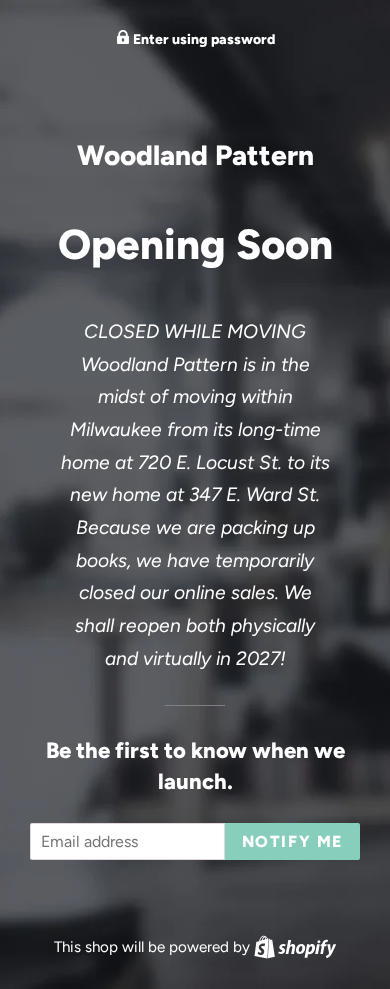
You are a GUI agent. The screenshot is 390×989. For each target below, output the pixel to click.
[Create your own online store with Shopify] (295, 947)
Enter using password (202, 39)
